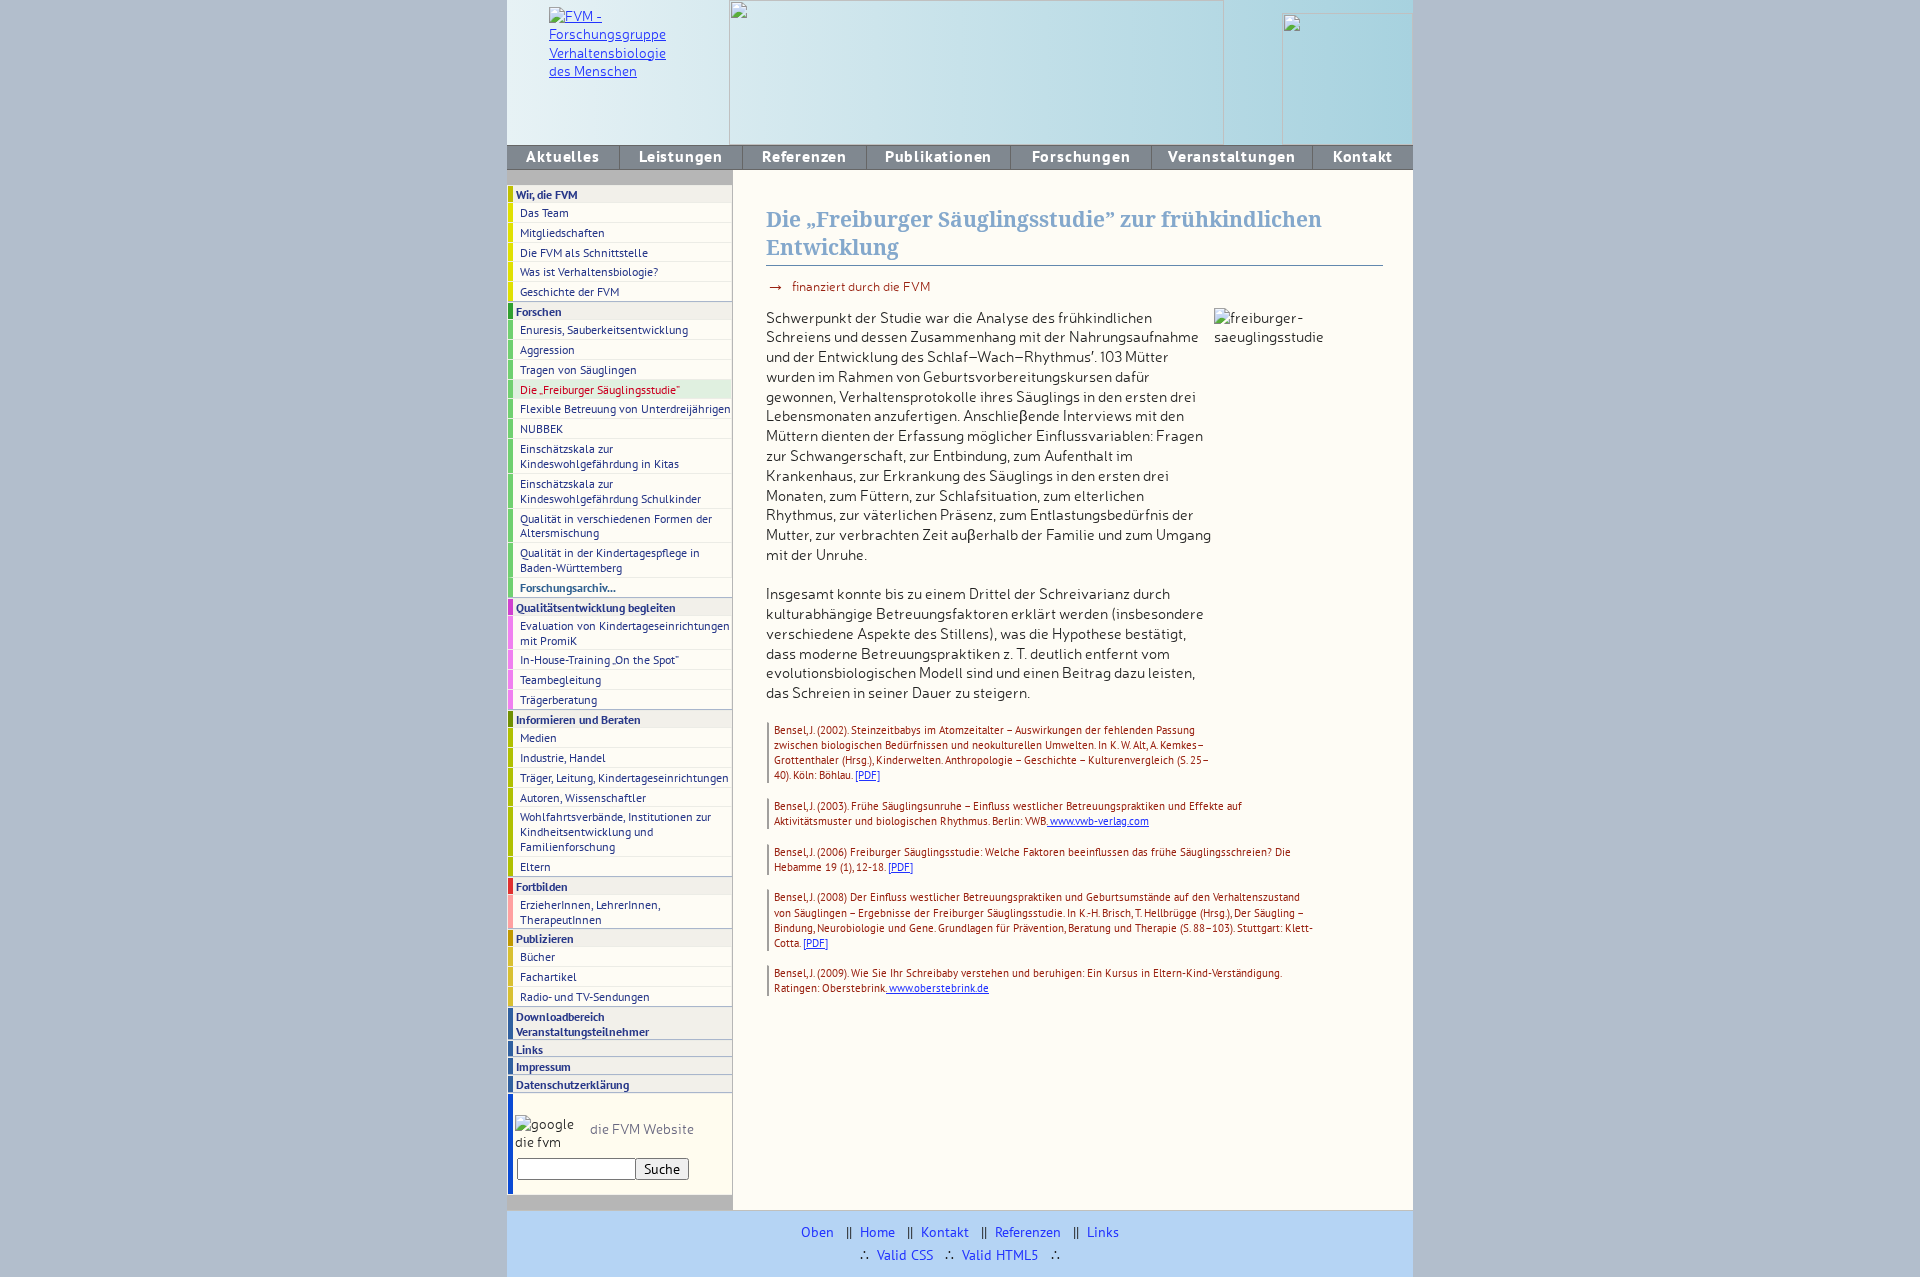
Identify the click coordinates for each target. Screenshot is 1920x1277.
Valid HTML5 (1000, 1255)
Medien (538, 737)
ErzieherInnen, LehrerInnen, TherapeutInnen (590, 911)
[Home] (616, 70)
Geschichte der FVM (569, 291)
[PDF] (867, 775)
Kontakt (1363, 156)
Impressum (543, 1066)
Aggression (547, 349)
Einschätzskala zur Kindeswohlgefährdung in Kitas (599, 455)
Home (877, 1232)
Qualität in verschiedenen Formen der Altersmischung (616, 525)
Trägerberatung (558, 699)
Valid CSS (905, 1255)
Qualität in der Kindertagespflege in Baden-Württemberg (610, 559)
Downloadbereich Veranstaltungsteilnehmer (582, 1023)
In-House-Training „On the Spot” (599, 659)
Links (529, 1049)
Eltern (535, 866)
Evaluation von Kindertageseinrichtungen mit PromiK (625, 632)
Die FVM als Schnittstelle (584, 252)
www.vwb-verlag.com (1098, 821)
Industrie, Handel (563, 757)
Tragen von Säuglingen (578, 369)
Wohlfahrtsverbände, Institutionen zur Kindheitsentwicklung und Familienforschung (615, 831)
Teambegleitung (560, 679)
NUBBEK (541, 428)
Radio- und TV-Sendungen (585, 996)
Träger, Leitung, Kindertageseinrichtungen (624, 777)
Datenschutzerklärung (572, 1084)
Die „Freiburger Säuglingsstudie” (600, 389)
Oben (817, 1232)
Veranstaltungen (1232, 156)
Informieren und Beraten (578, 719)
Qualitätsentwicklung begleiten (596, 607)
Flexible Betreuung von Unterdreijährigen (625, 408)
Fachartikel (548, 976)
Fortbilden (542, 886)
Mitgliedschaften (562, 232)
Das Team (544, 212)
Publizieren (545, 938)
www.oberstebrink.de (937, 988)
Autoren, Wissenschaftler (583, 797)
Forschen (539, 311)
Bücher (537, 956)
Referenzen (804, 156)
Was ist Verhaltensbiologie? (589, 271)
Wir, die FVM (547, 194)
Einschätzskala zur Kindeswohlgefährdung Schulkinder (610, 490)
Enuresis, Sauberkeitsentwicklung (604, 329)
